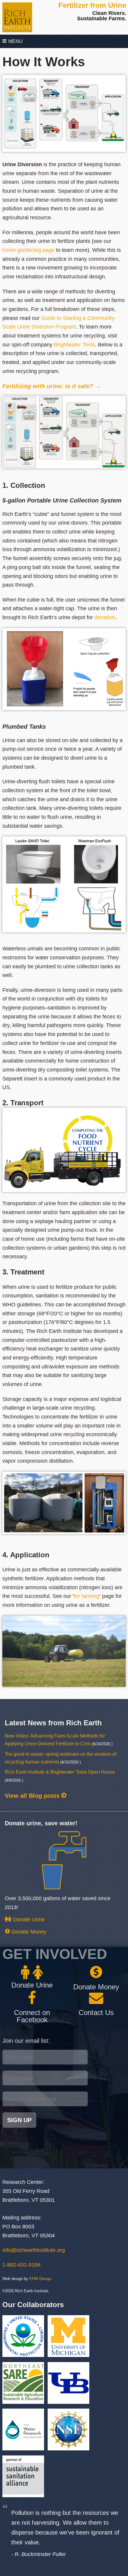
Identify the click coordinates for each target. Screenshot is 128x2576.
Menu (15, 41)
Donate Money (28, 1932)
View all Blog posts (33, 1796)
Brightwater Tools (74, 345)
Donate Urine (28, 1920)
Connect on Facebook (32, 2016)
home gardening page (28, 250)
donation (105, 617)
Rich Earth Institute (17, 17)
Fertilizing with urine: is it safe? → (52, 386)
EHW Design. (41, 2279)
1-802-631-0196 (21, 2265)
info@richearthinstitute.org (34, 2250)
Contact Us (96, 2012)
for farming (87, 1596)
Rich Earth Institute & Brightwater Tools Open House (60, 1772)
